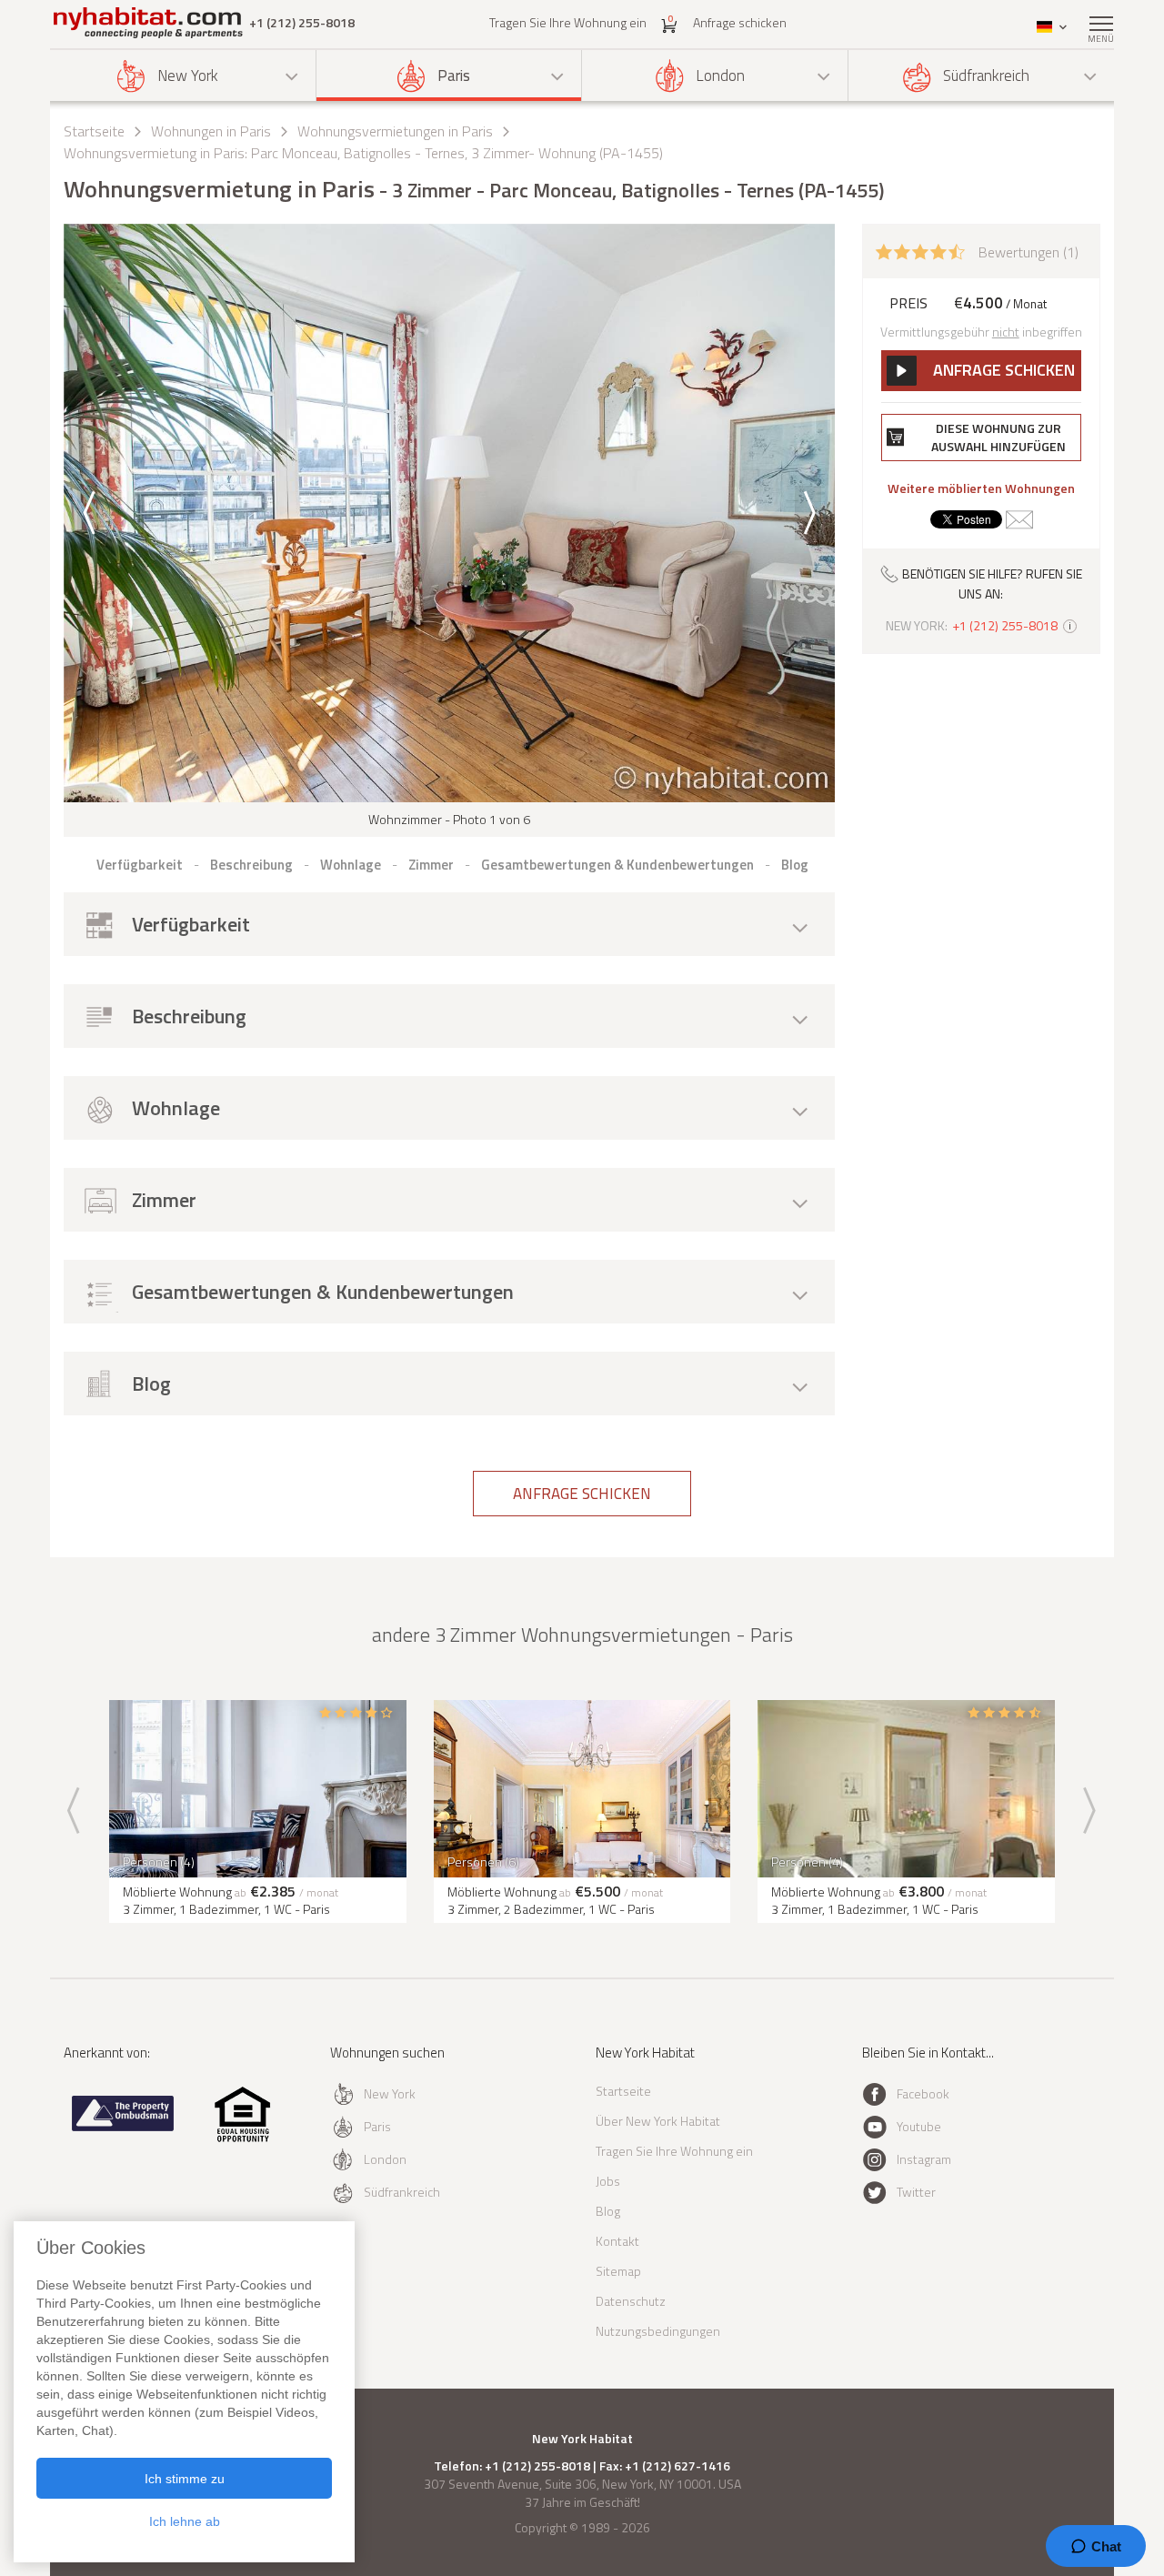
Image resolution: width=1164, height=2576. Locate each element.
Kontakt (617, 2241)
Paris (454, 75)
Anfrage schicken (740, 22)
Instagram (924, 2159)
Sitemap (618, 2271)
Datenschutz (631, 2301)
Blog (608, 2211)
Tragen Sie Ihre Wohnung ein (568, 22)
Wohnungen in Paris (211, 131)
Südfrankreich (986, 75)
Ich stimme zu (185, 2479)
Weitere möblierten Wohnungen (981, 488)
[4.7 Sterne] (920, 250)
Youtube (919, 2126)
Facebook (923, 2093)
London (720, 75)
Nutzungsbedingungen (658, 2331)
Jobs (608, 2181)
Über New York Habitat (658, 2121)
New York (188, 75)
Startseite (94, 131)
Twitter (916, 2192)
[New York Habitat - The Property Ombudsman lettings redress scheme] (123, 2127)
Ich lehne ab (185, 2521)
